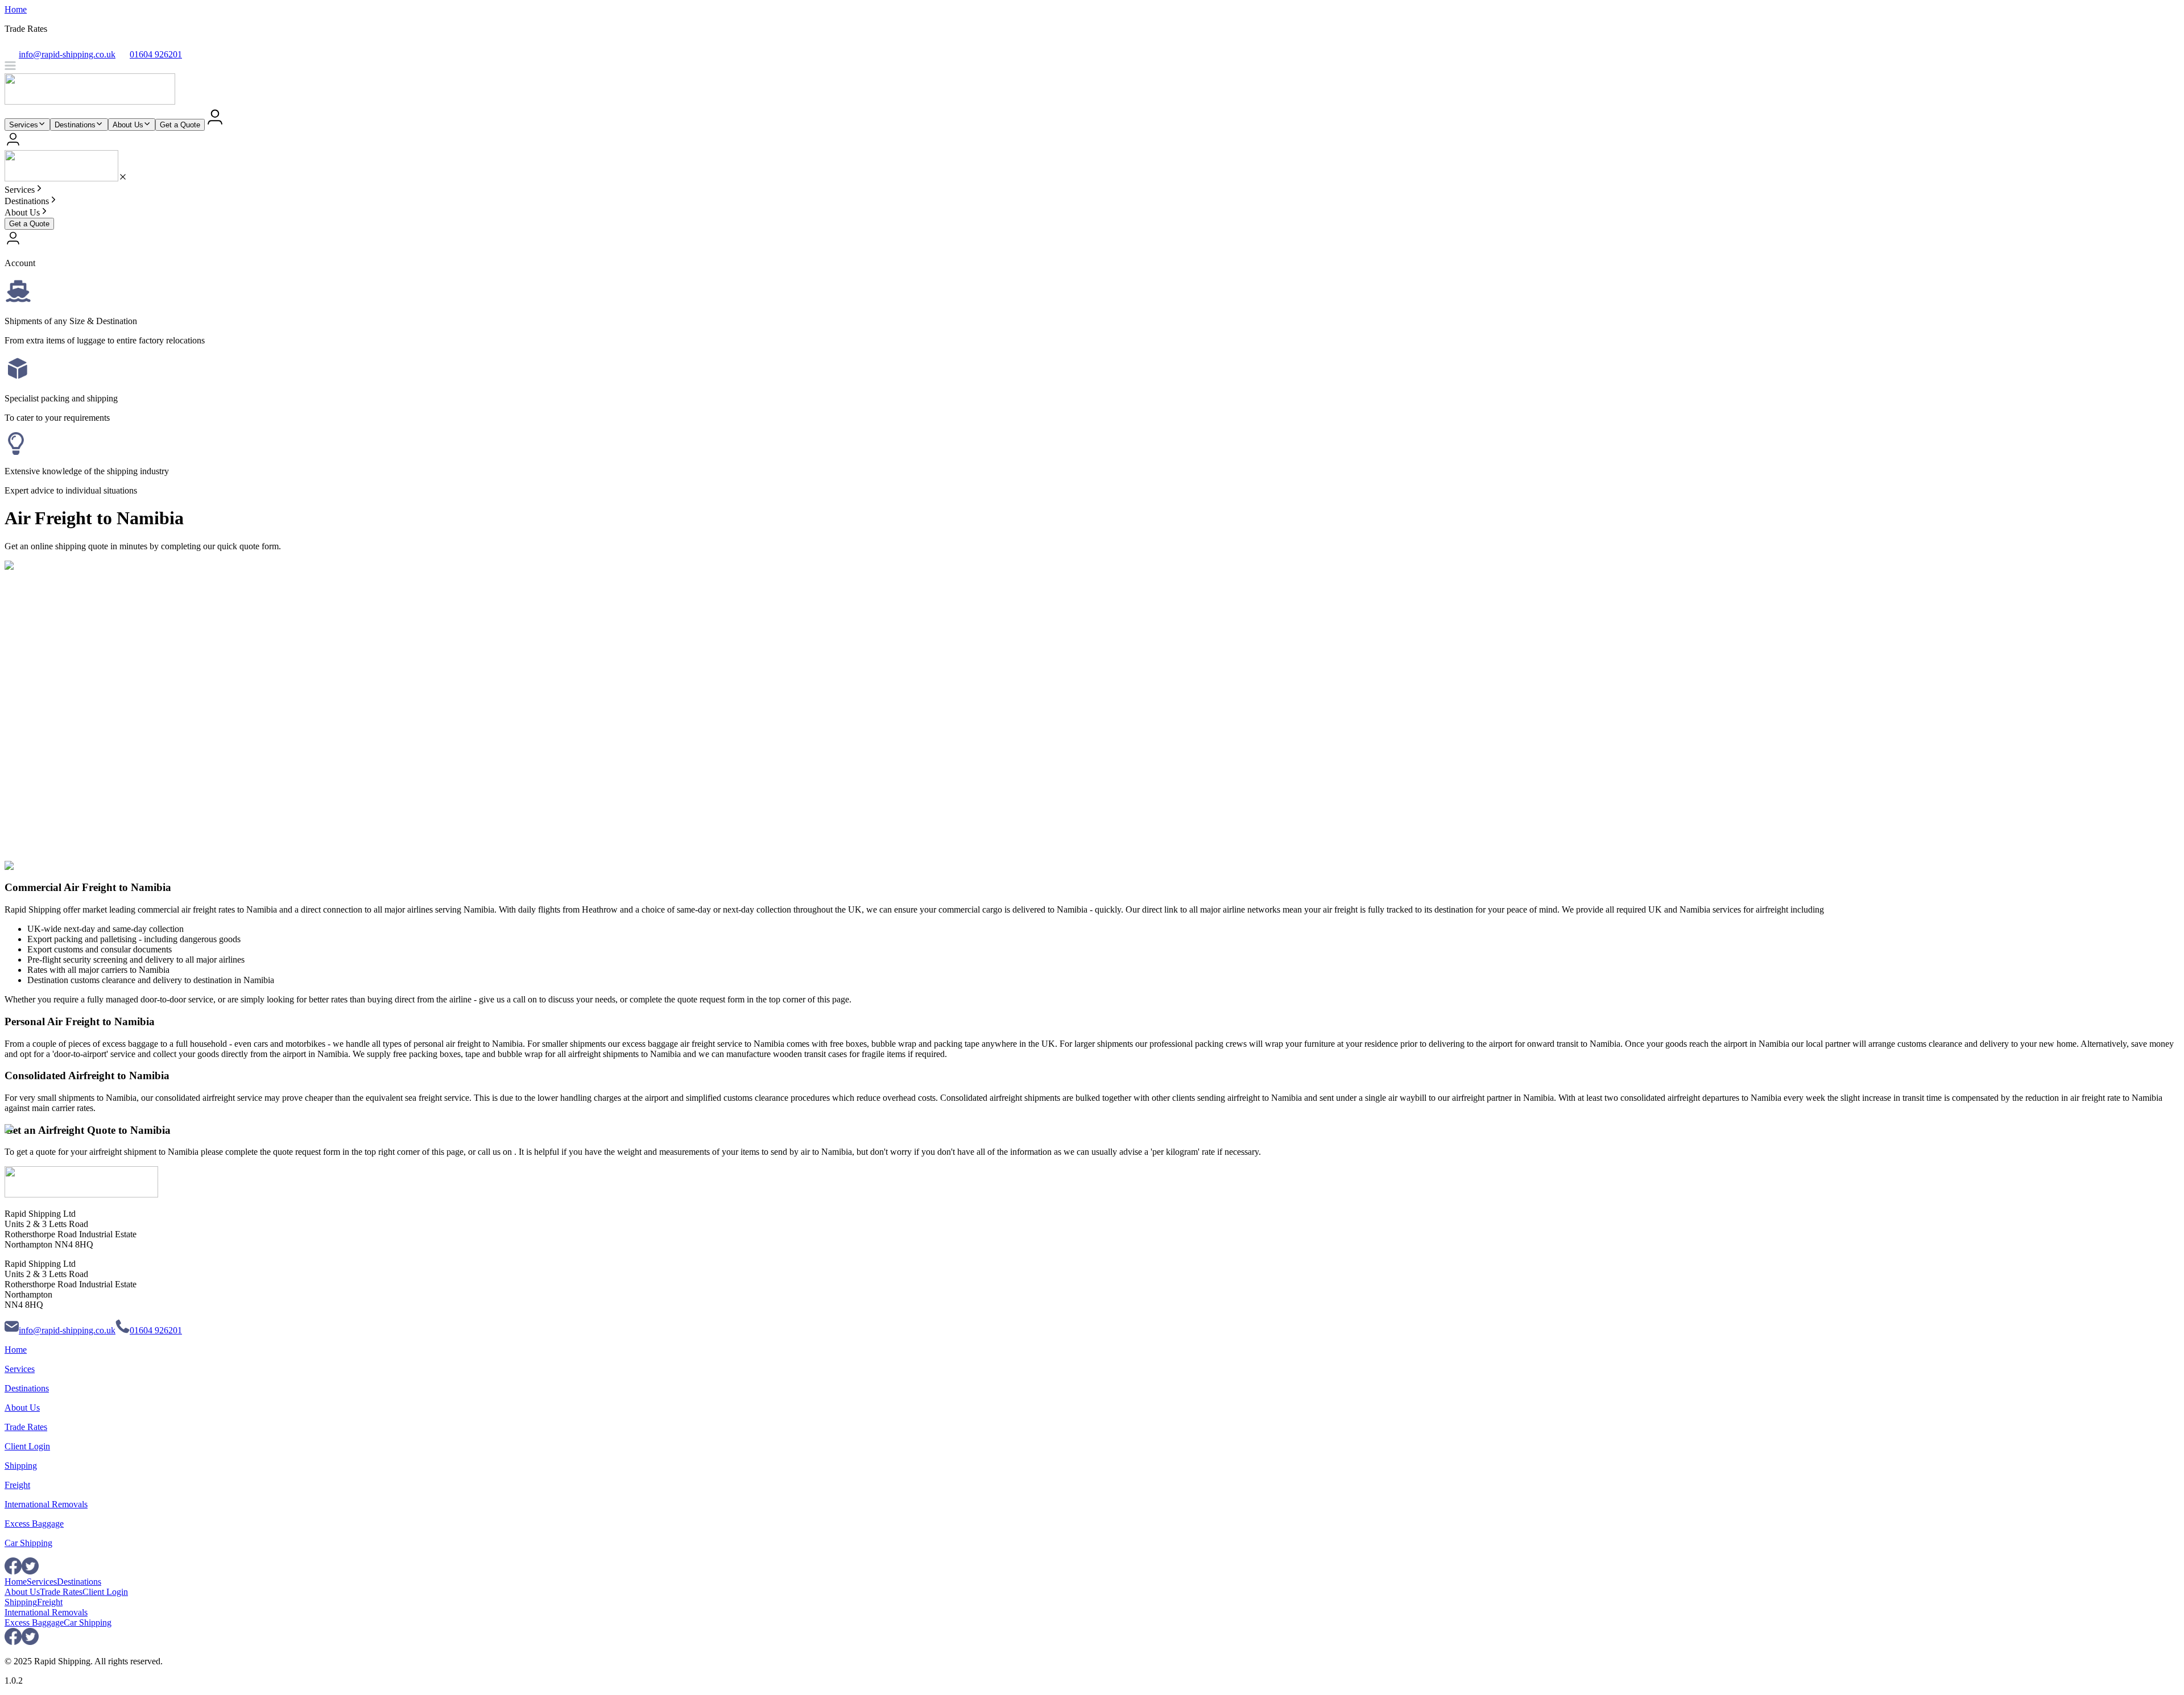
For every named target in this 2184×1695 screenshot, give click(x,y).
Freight (17, 1485)
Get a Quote (180, 125)
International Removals (46, 1504)
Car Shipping (28, 1543)
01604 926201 (156, 1330)
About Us (128, 125)
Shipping (21, 1466)
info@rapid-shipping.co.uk (67, 1330)
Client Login (27, 1446)
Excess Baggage (34, 1524)
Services (24, 125)
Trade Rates (26, 1427)
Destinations (75, 125)
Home (16, 9)
